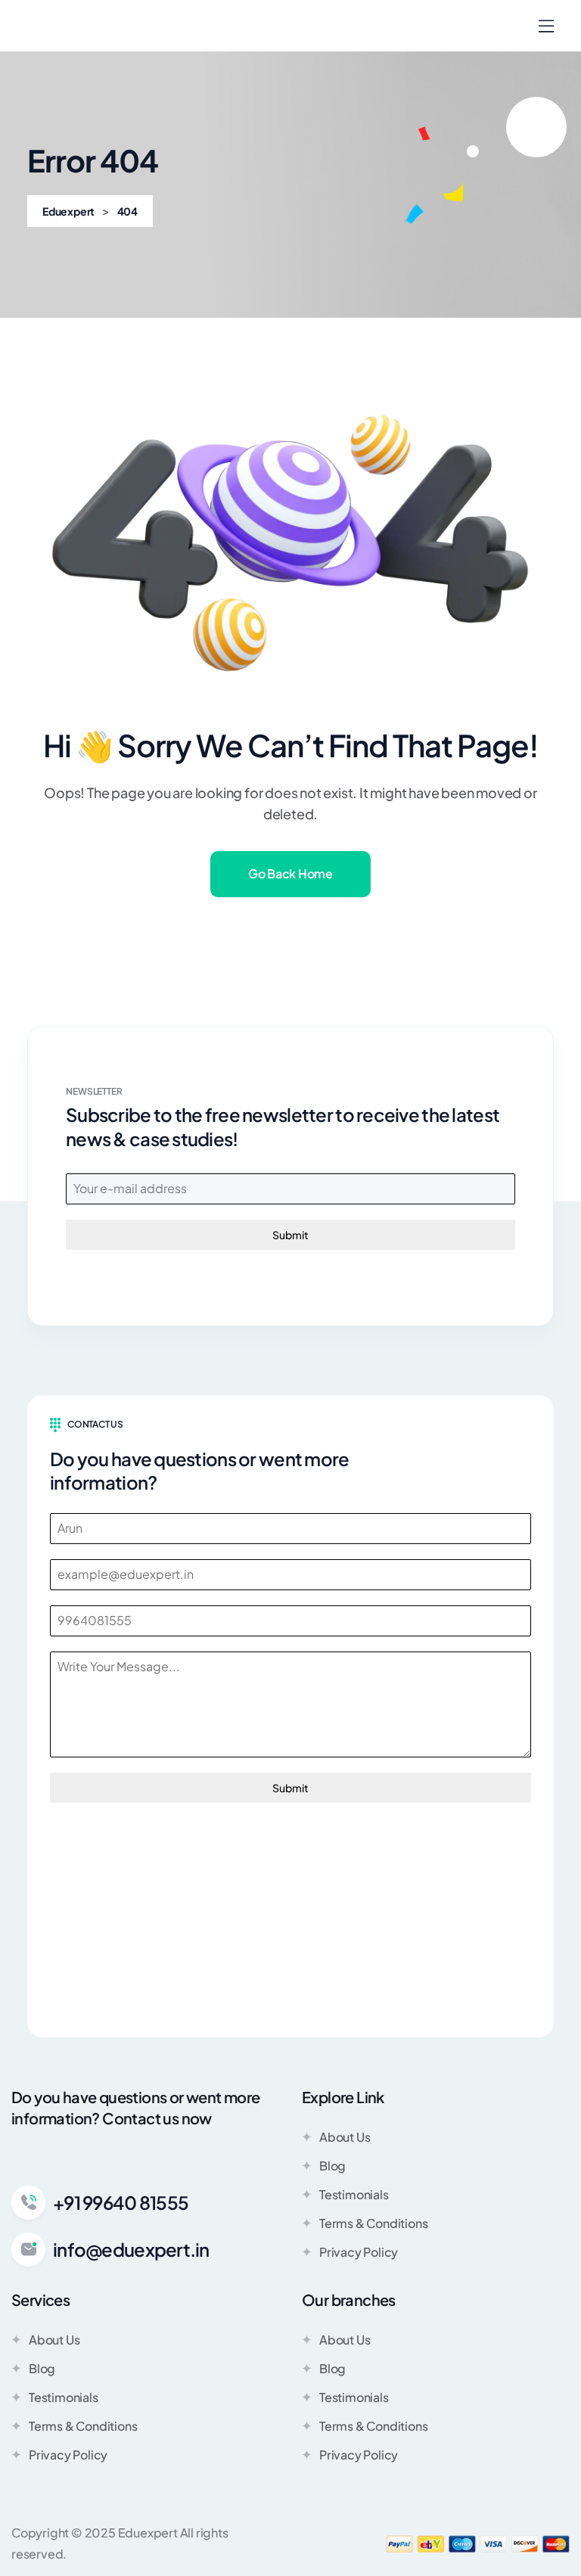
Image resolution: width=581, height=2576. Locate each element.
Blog (332, 2166)
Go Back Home (290, 873)
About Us (345, 2137)
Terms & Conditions (373, 2223)
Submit (290, 1235)
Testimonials (354, 2194)
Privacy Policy (359, 2252)
